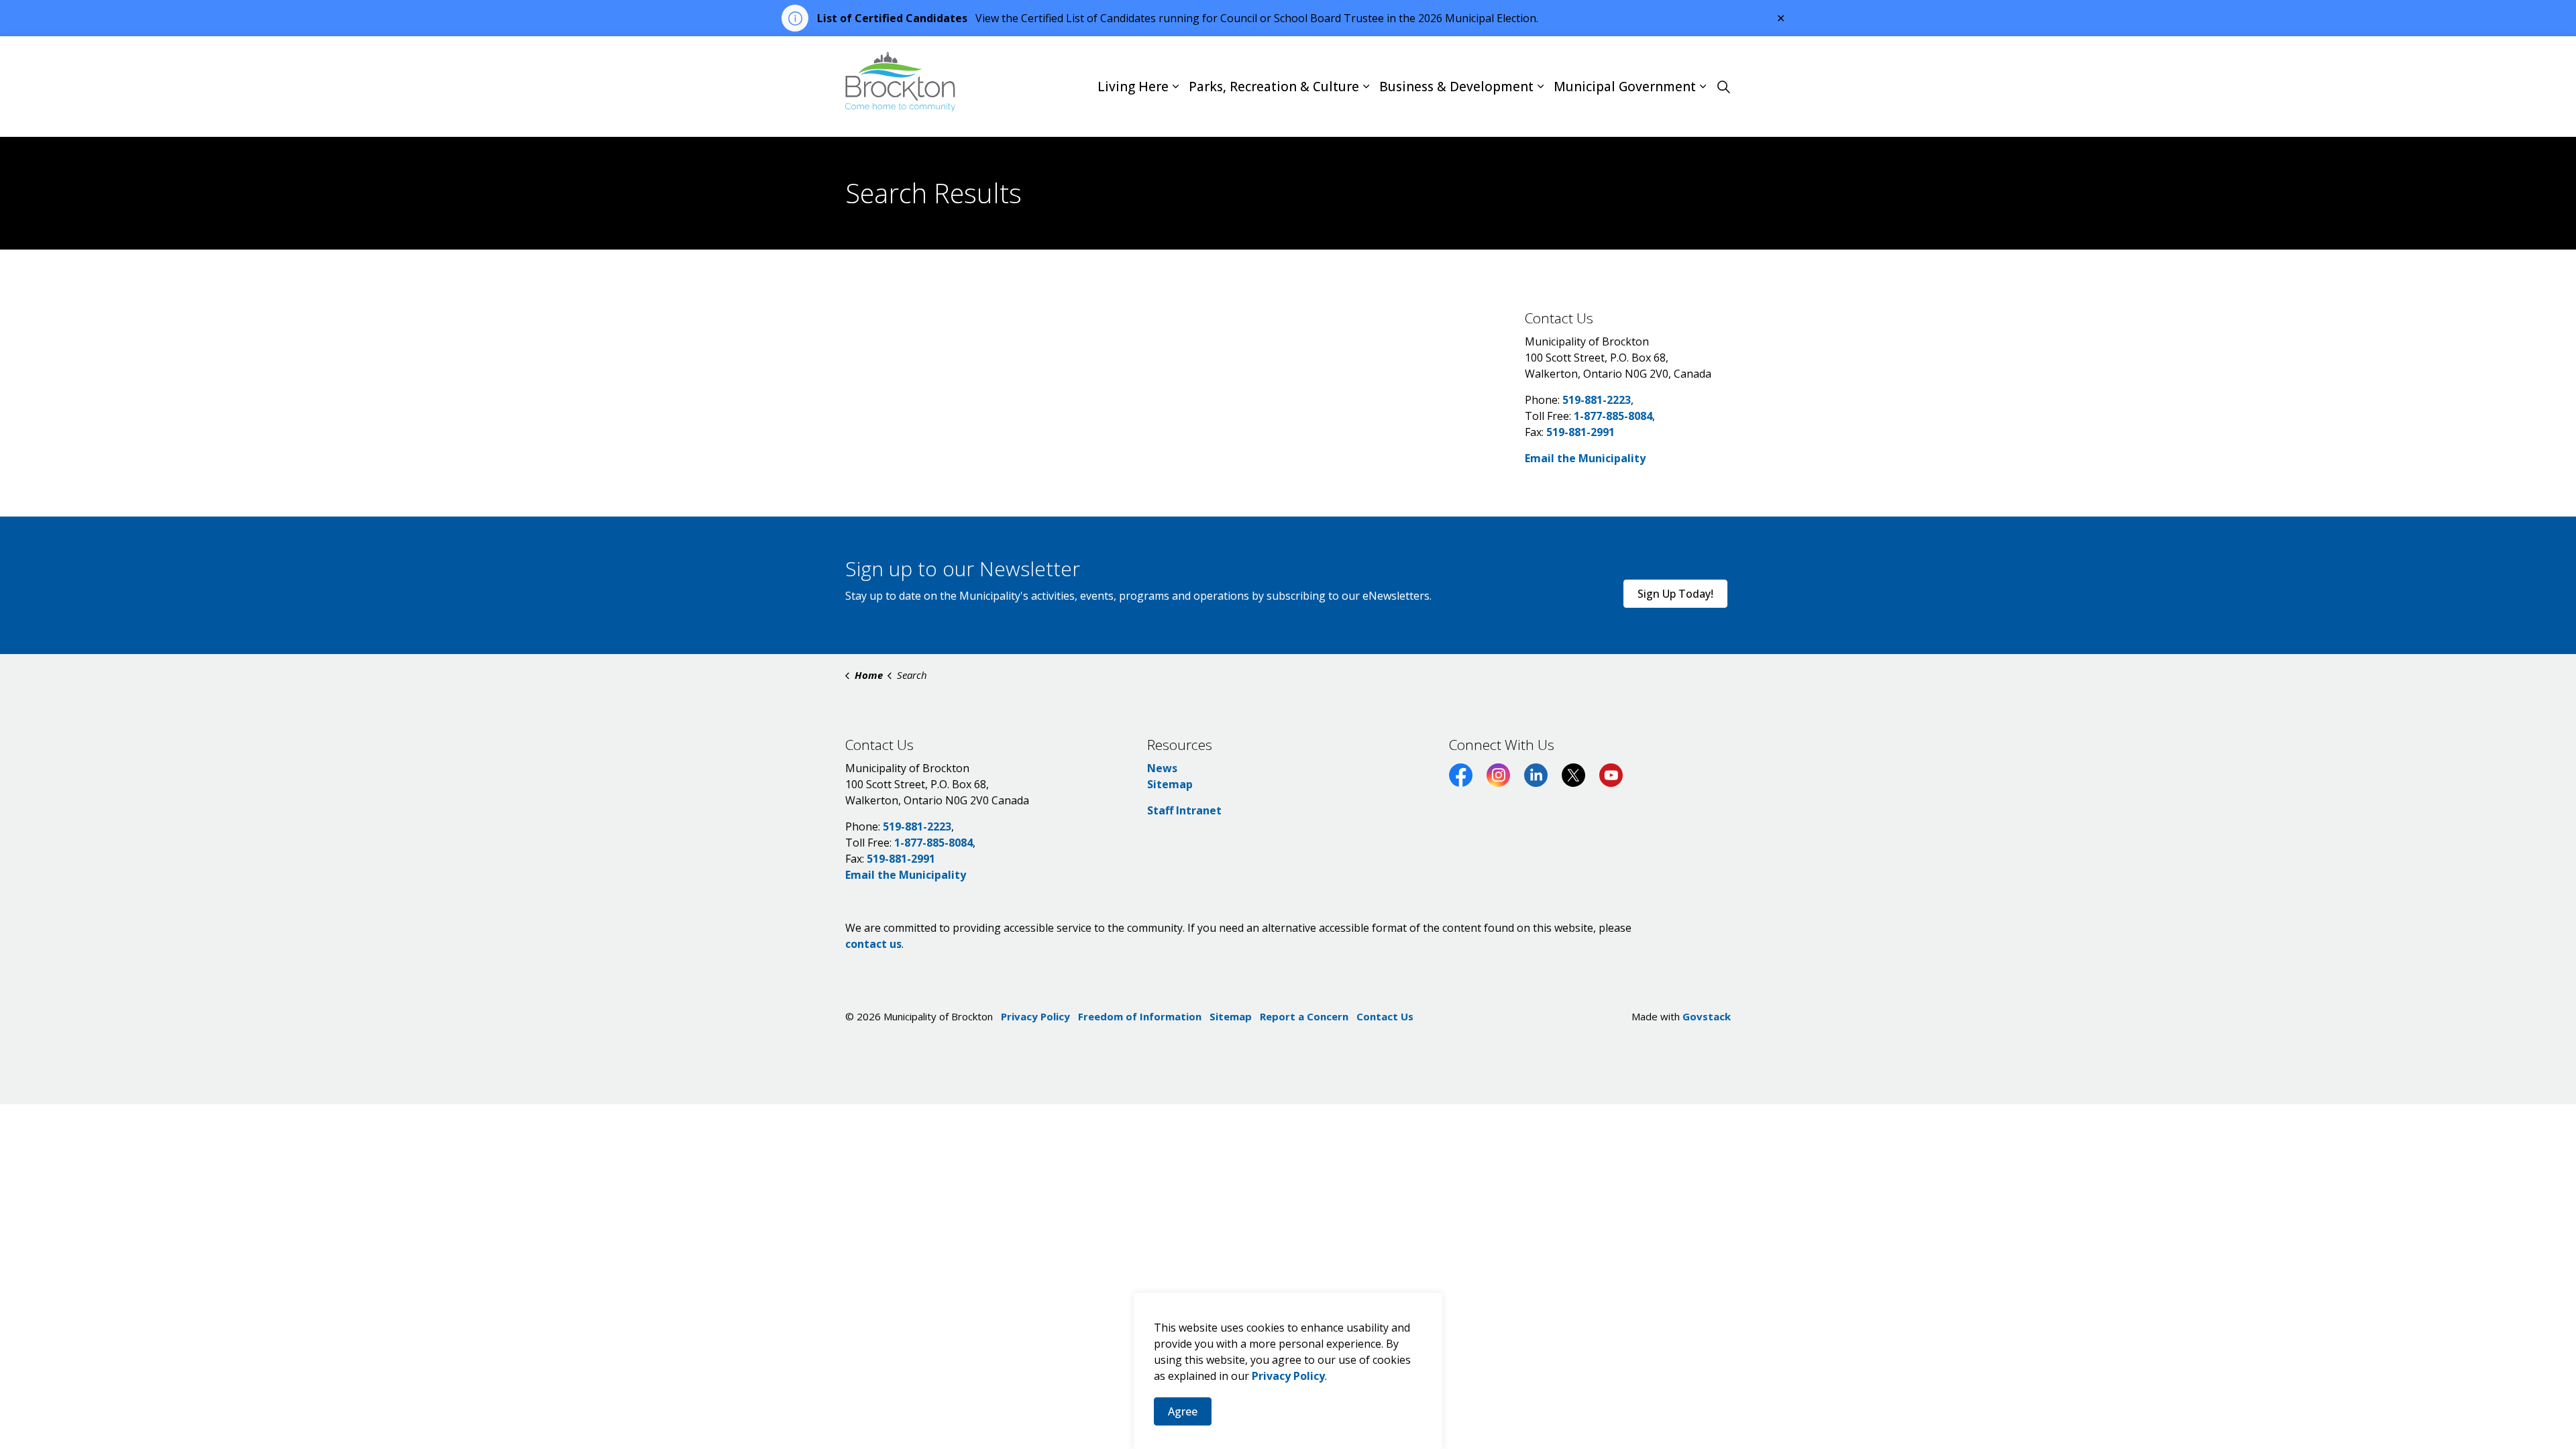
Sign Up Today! (1675, 594)
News (1162, 768)
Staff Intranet (1184, 810)
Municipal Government (1625, 87)
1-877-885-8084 (1613, 416)
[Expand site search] (1723, 87)
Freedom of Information (1140, 1016)
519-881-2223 (1597, 400)
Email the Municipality (1585, 458)
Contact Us (1385, 1016)
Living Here (1133, 87)
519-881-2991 (1580, 432)
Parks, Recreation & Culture (1274, 87)
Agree (1183, 1411)
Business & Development (1456, 87)
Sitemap (1170, 784)
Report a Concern (1304, 1016)
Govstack (1707, 1016)
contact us (873, 944)
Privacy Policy (1288, 1376)
